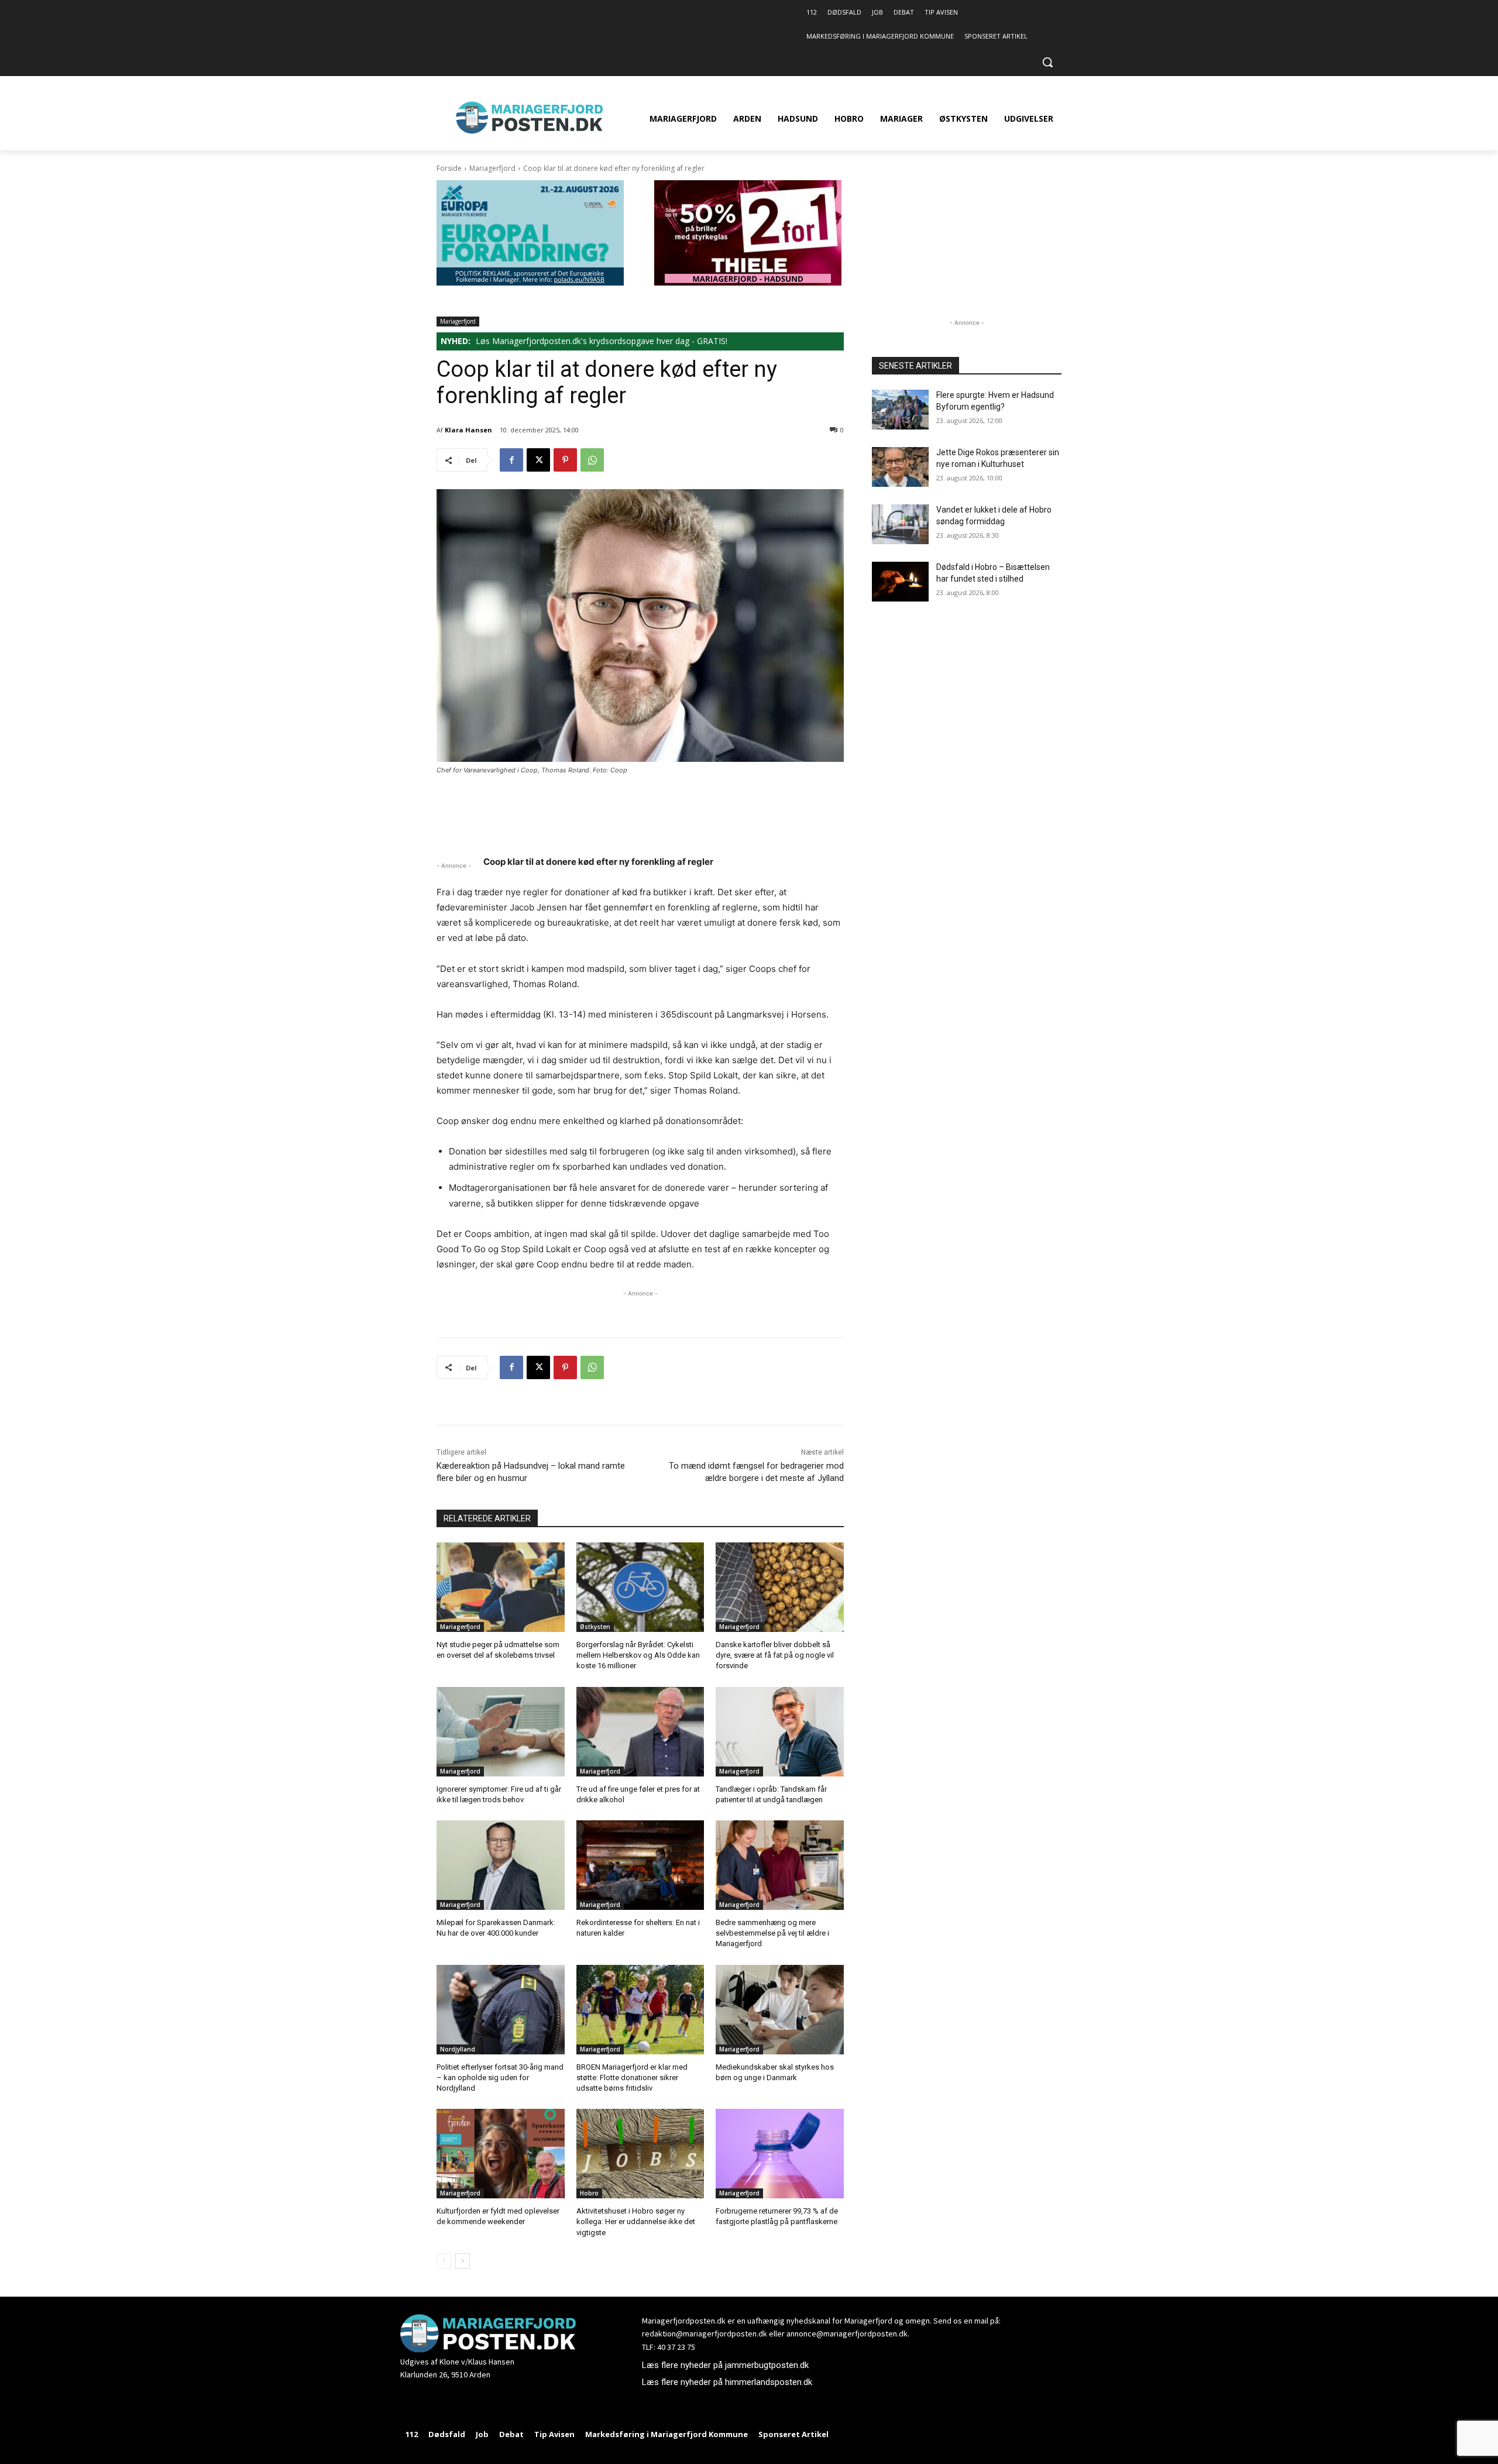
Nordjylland (458, 2049)
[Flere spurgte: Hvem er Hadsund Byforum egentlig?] (900, 410)
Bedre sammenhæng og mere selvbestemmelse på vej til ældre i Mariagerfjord (772, 1933)
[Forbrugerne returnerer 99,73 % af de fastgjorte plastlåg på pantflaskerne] (780, 2154)
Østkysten (595, 1627)
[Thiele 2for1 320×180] (748, 282)
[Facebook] (511, 460)
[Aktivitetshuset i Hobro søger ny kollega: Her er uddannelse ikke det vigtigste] (640, 2154)
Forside (449, 168)
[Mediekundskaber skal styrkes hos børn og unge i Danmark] (780, 2010)
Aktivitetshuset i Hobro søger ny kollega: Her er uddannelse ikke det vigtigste (636, 2221)
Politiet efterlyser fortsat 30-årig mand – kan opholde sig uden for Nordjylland (500, 2078)
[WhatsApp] (592, 460)
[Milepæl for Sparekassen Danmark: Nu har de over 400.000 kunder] (501, 1865)
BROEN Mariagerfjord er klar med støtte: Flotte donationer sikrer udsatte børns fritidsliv (632, 2078)
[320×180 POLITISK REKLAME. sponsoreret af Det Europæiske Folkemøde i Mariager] (530, 282)
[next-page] (463, 2261)
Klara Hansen (468, 430)
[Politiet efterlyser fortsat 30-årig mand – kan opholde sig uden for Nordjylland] (501, 2010)
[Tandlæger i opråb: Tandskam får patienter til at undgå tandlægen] (780, 1732)
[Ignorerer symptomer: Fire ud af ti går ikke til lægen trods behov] (501, 1732)
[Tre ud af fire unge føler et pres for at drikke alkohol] (640, 1732)
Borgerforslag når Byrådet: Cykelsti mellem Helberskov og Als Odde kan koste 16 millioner (638, 1655)
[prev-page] (444, 2261)
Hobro (589, 2193)
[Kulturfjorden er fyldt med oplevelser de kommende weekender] (501, 2154)
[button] (1047, 62)
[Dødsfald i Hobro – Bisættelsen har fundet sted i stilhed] (900, 582)
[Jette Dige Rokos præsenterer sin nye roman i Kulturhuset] (900, 467)
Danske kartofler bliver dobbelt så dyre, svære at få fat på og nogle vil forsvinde (775, 1655)
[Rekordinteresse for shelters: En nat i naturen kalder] (640, 1865)
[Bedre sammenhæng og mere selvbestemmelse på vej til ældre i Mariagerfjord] (780, 1865)
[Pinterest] (565, 460)
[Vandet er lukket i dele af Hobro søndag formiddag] (900, 524)
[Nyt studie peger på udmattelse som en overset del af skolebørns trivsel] (501, 1587)
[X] (538, 460)
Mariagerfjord (492, 168)
